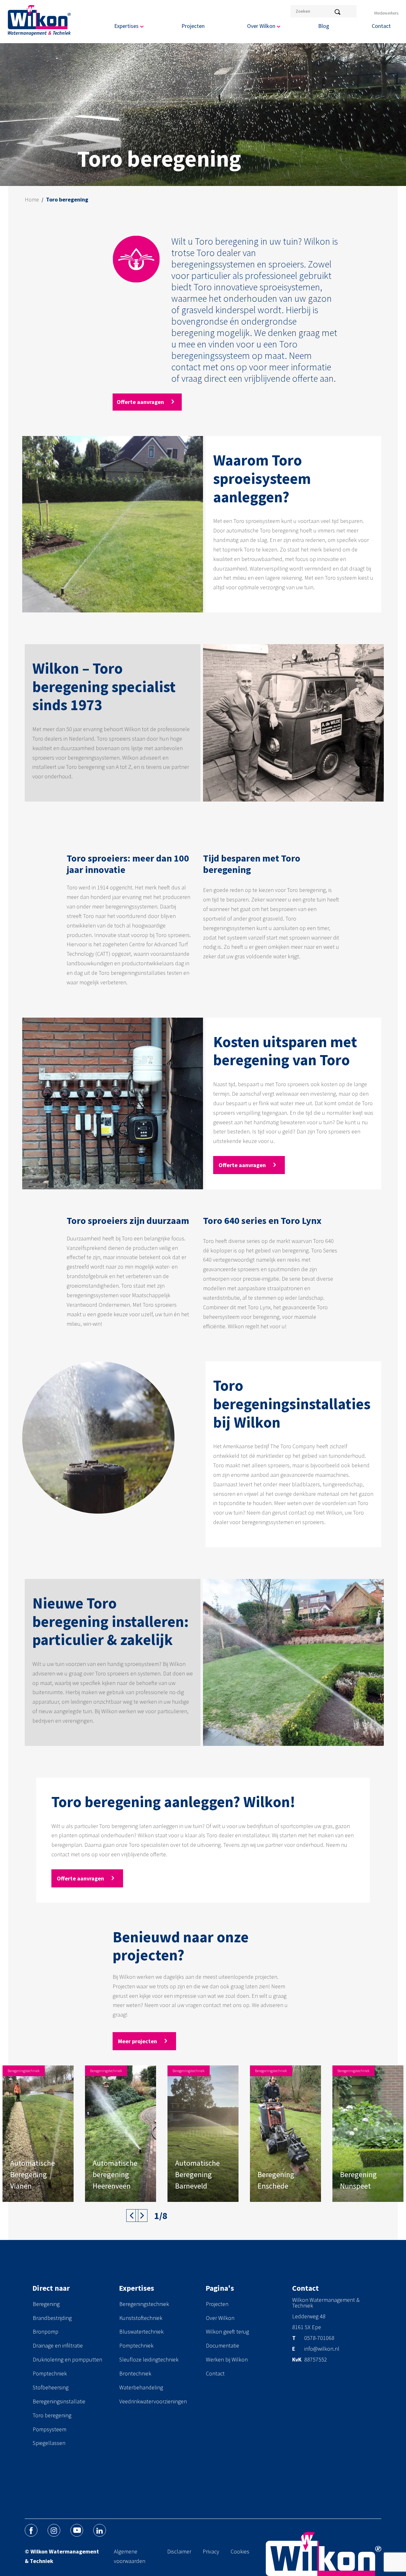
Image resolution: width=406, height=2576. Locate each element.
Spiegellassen (49, 2443)
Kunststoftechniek (141, 2318)
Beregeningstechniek (144, 2304)
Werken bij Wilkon (227, 2359)
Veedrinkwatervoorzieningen (153, 2401)
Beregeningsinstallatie (59, 2401)
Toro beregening (52, 2415)
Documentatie (223, 2345)
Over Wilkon (220, 2318)
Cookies (240, 2551)
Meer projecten (138, 2041)
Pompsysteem (49, 2429)
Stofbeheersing (51, 2387)
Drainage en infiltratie (58, 2345)
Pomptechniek (50, 2373)
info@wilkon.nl (322, 2349)
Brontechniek (135, 2373)
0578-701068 (319, 2338)
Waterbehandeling (141, 2387)
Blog (324, 26)
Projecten (193, 26)
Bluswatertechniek (141, 2332)
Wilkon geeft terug (227, 2332)
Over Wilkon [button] (261, 26)
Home (32, 199)
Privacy (211, 2551)
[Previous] (132, 2216)
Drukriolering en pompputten (67, 2359)
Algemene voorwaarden (130, 2556)
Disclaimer (179, 2551)
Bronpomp (46, 2332)
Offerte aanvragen (141, 402)
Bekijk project (27, 2190)
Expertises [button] (126, 26)
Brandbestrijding (52, 2318)
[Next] (141, 2216)
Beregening (46, 2304)
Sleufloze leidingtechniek (149, 2359)
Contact (381, 26)
